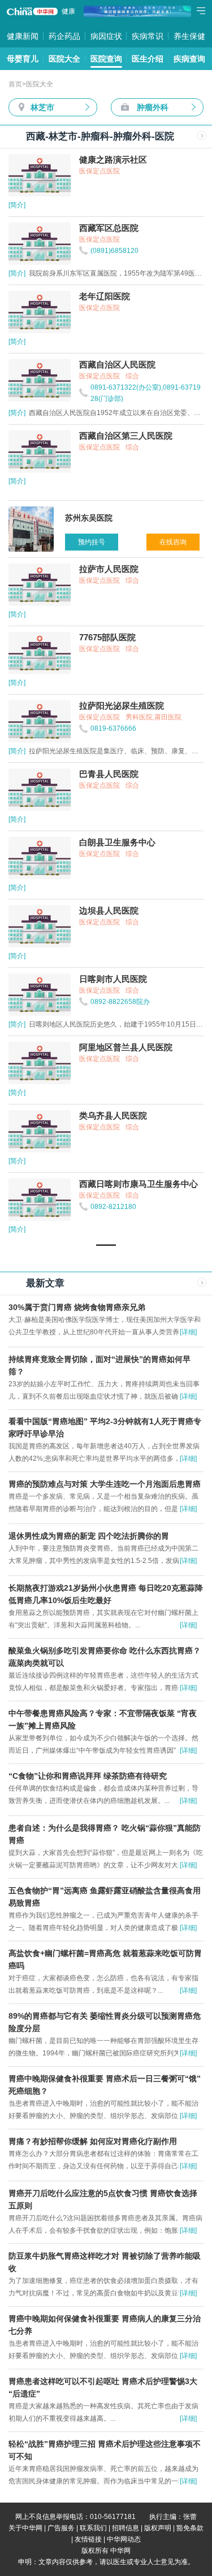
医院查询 (106, 59)
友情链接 (88, 2539)
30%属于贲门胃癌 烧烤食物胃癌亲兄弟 (77, 1307)
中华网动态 (124, 2539)
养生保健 (189, 36)
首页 (15, 84)
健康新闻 (23, 36)
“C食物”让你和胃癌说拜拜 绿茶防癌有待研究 (88, 1776)
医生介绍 (148, 59)
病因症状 (106, 36)
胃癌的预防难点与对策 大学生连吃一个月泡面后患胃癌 (105, 1484)
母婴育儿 (23, 59)
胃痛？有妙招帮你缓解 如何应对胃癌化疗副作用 (93, 2141)
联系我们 (93, 2528)
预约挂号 (92, 542)
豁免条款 (190, 2528)
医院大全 (64, 59)
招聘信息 (126, 2528)
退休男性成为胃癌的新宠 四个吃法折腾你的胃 (89, 1536)
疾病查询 (189, 59)
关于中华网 (25, 2528)
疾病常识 (148, 36)
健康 (68, 11)
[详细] (188, 1332)
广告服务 (61, 2528)
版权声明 (158, 2528)
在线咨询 (173, 542)
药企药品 (64, 36)
